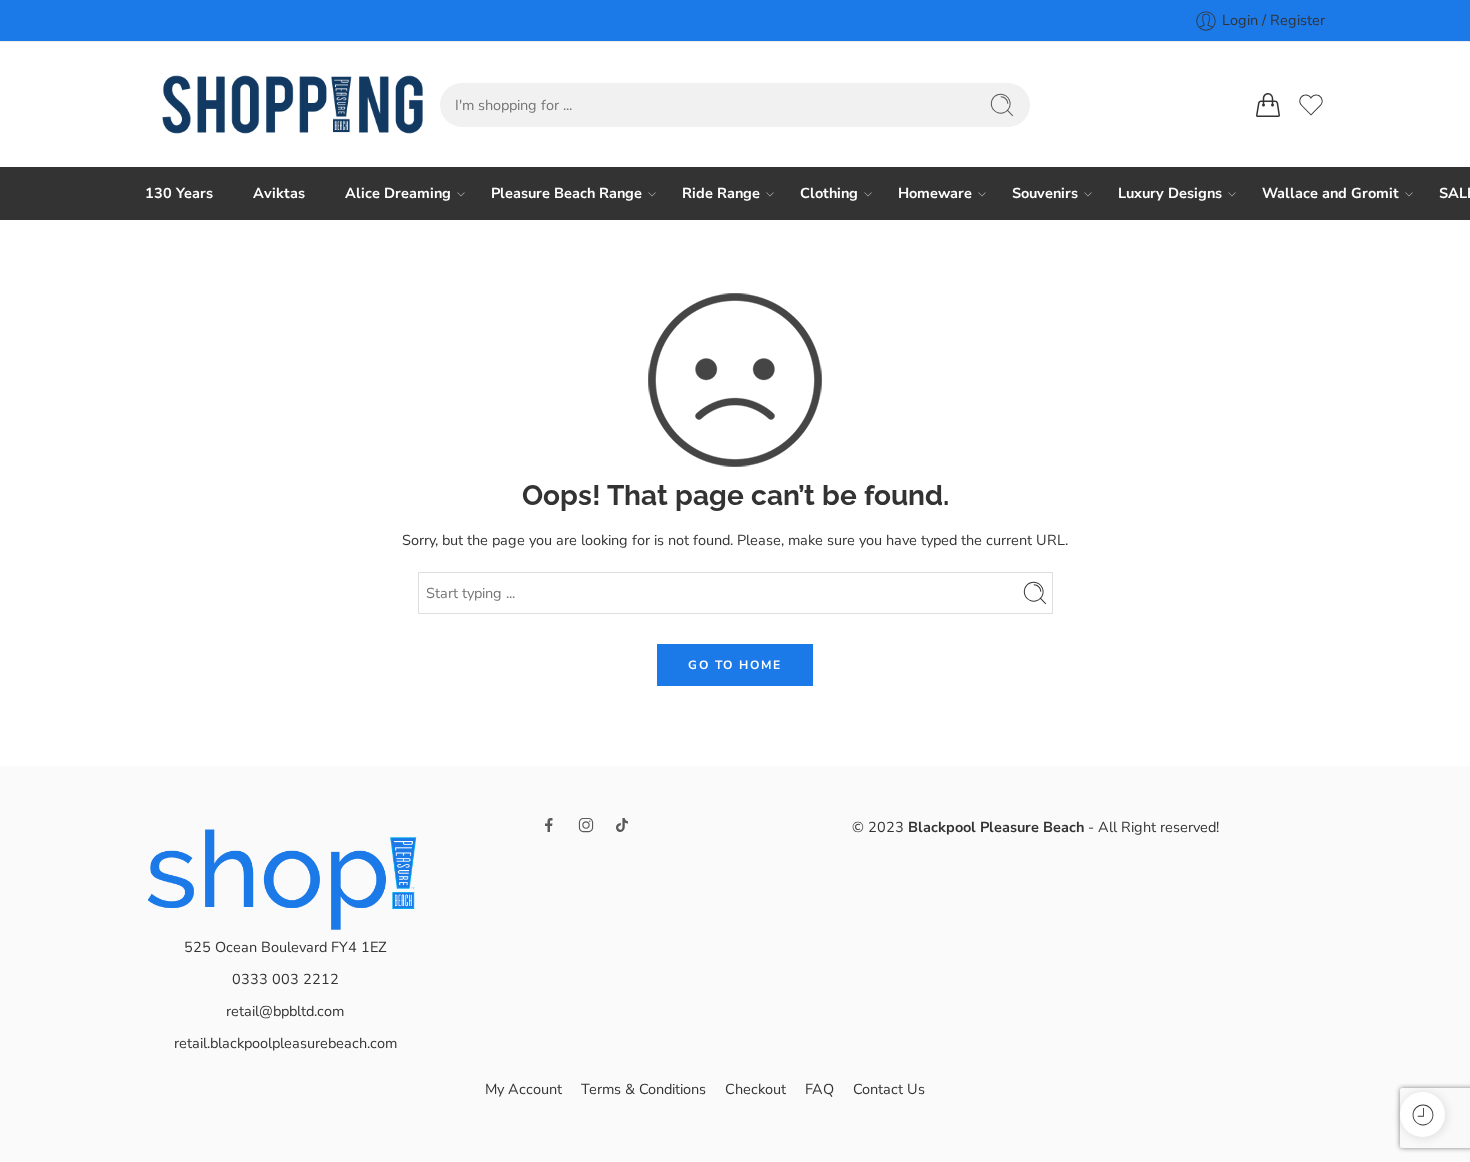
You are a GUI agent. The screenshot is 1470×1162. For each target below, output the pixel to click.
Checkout (755, 1089)
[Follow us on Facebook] (549, 825)
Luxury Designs (1170, 193)
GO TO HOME (735, 665)
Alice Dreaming (398, 193)
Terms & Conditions (643, 1089)
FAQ (819, 1089)
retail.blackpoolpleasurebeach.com (285, 1043)
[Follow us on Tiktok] (622, 825)
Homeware (935, 193)
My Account (523, 1089)
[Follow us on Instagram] (586, 825)
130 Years (179, 193)
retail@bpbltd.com (285, 1011)
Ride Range (721, 193)
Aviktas (279, 193)
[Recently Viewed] (1422, 1114)
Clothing (829, 193)
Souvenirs (1045, 193)
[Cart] (1268, 105)
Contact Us (889, 1089)
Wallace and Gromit (1330, 193)
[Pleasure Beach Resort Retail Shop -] (292, 104)
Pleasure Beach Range (566, 193)
